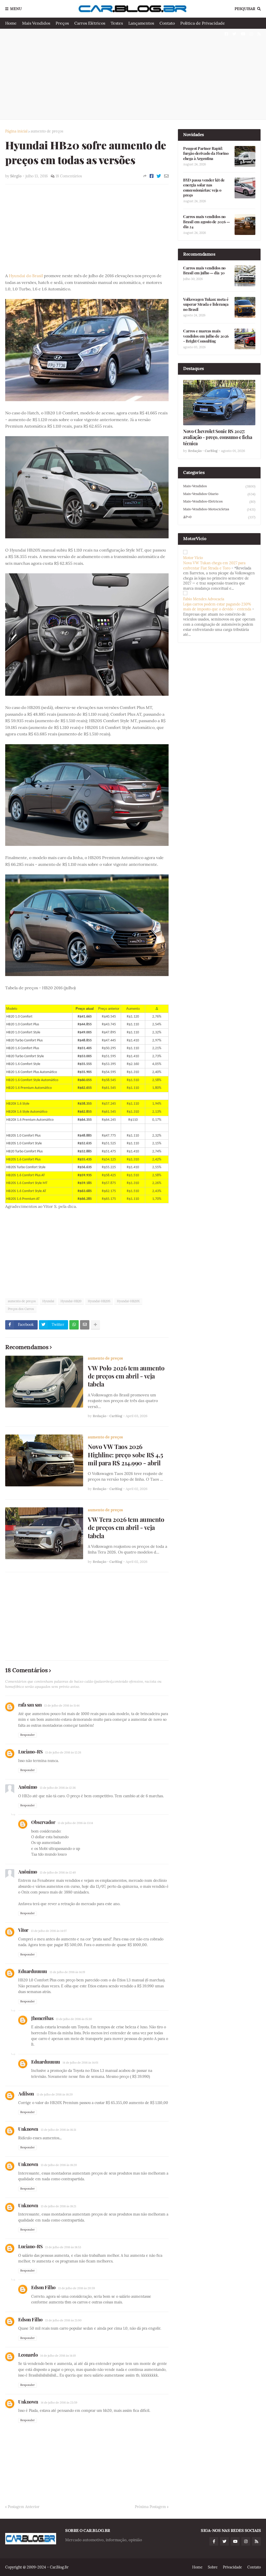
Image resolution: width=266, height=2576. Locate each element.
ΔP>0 (219, 517)
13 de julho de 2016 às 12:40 (58, 1872)
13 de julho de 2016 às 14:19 (67, 1972)
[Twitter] (159, 176)
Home (11, 23)
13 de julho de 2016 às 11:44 (62, 1705)
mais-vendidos (219, 486)
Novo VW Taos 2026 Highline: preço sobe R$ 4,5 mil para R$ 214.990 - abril (125, 1455)
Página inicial (16, 131)
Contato (167, 23)
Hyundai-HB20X (128, 1301)
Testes (117, 23)
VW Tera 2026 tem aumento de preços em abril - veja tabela (126, 1527)
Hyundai (48, 1301)
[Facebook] (152, 176)
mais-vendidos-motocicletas (219, 509)
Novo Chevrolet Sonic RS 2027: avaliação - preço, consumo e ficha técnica (218, 437)
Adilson (26, 2094)
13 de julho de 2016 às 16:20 (55, 2094)
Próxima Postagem (150, 2507)
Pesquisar (245, 9)
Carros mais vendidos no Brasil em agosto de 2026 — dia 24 (206, 222)
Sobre (213, 2567)
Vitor (23, 1930)
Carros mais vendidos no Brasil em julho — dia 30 (204, 271)
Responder (28, 1735)
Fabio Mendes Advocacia (204, 599)
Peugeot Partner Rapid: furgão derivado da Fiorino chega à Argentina (206, 154)
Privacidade (232, 2567)
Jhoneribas (42, 2018)
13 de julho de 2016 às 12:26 (63, 1752)
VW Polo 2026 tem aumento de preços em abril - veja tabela (126, 1376)
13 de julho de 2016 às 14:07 (49, 1931)
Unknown (28, 2129)
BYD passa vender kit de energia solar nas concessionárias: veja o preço (204, 188)
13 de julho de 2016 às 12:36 (58, 1788)
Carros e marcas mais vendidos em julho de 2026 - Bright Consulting (206, 336)
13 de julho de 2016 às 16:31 (58, 2130)
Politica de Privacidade (203, 23)
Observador (43, 1822)
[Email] (166, 176)
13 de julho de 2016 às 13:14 (75, 1823)
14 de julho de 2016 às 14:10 (58, 2356)
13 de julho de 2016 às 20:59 (77, 2288)
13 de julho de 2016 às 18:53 (63, 2247)
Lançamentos (141, 23)
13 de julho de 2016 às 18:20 (59, 2165)
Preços (62, 23)
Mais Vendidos (36, 23)
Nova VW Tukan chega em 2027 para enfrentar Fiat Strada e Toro (214, 566)
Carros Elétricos (90, 23)
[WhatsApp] (74, 1325)
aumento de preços (47, 131)
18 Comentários (69, 176)
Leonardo (28, 2355)
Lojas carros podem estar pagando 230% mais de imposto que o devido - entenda (217, 607)
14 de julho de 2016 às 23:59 (59, 2403)
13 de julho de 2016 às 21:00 (63, 2320)
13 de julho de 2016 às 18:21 (58, 2206)
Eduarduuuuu (33, 1971)
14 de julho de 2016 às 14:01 (80, 2063)
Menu (16, 9)
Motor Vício (193, 558)
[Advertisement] (133, 74)
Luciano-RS (30, 1752)
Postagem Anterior (24, 2507)
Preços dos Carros (21, 1309)
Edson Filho (43, 2287)
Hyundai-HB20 (71, 1301)
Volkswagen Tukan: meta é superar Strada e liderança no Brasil (206, 304)
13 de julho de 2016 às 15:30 (74, 2019)
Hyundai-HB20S (99, 1301)
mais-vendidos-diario (219, 494)
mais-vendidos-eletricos (219, 502)
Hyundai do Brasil (26, 276)
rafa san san (30, 1705)
